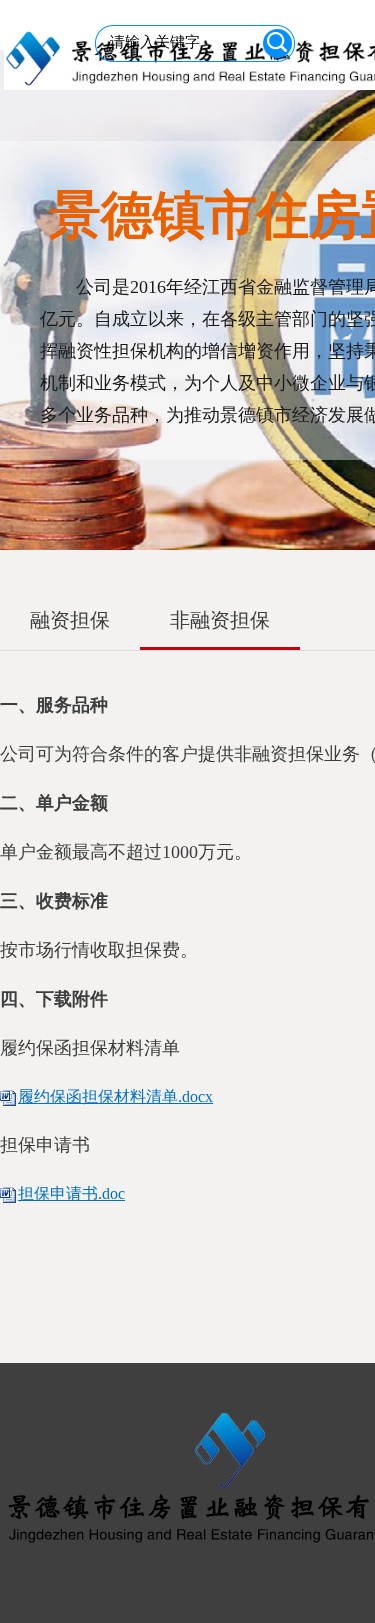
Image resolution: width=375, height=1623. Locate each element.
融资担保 (70, 620)
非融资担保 (220, 620)
